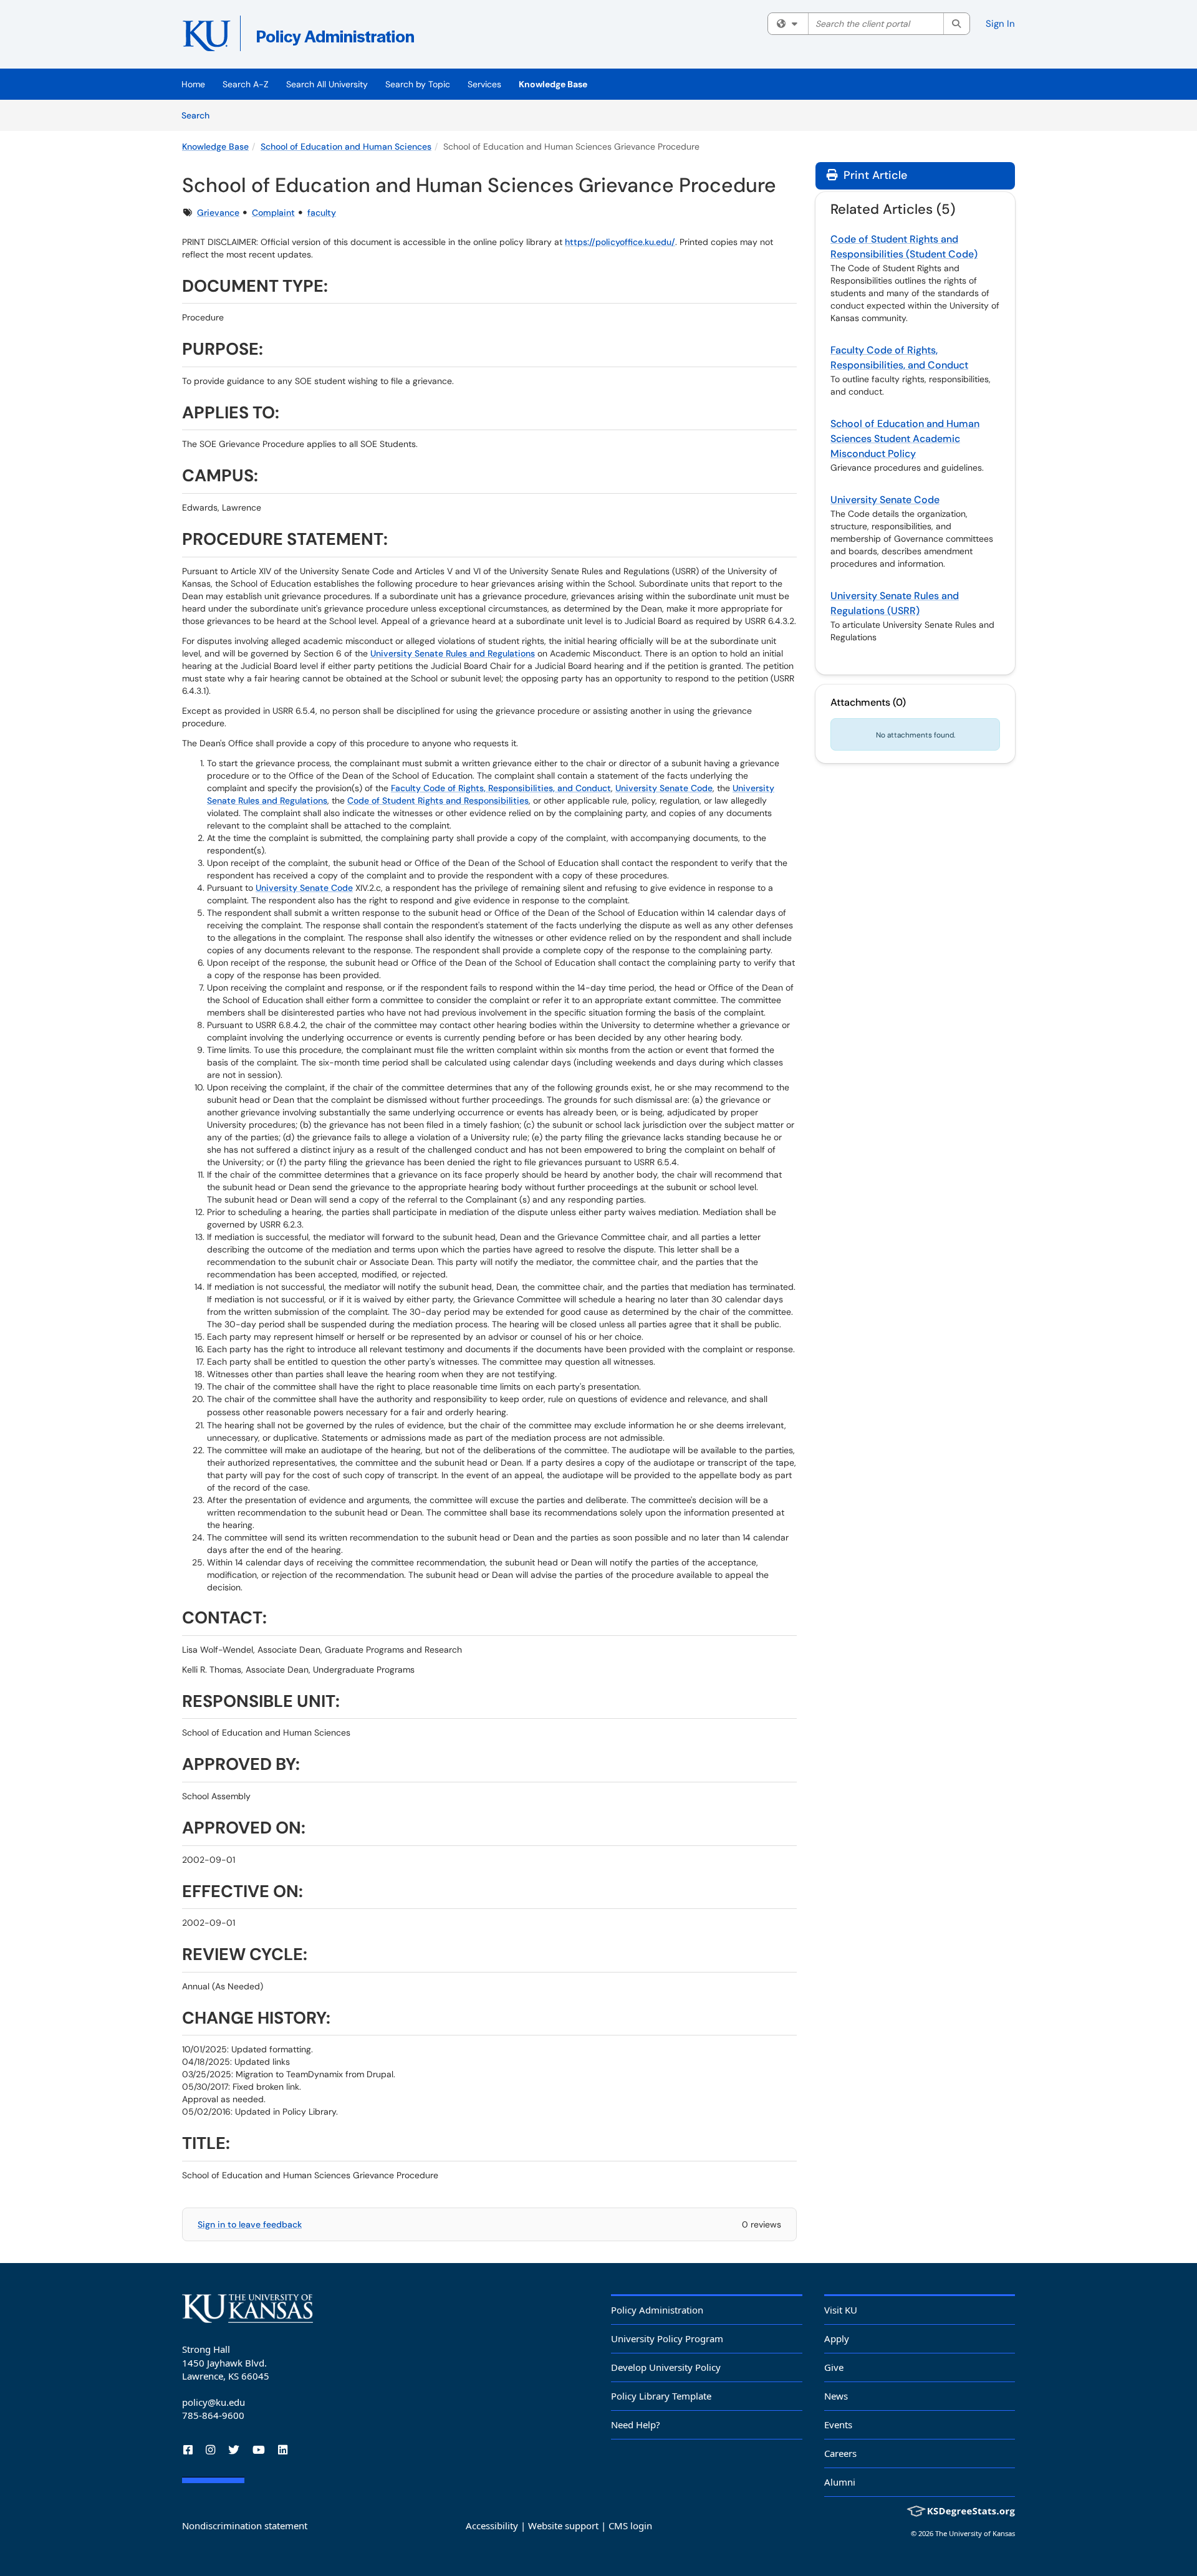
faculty (322, 213)
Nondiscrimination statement (245, 2526)
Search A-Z (246, 84)
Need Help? (636, 2425)
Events (838, 2425)
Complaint (273, 213)
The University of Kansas (975, 2533)
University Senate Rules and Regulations (453, 653)
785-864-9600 (213, 2415)
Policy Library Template (661, 2396)
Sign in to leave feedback (250, 2224)
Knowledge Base (553, 84)
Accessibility (492, 2526)
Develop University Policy (666, 2367)
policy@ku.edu (214, 2402)
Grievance (218, 213)
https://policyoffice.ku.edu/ (620, 242)
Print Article (874, 175)
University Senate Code (664, 788)
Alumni (840, 2482)
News (836, 2396)
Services (484, 84)
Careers (840, 2453)
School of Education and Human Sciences (346, 147)
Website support (563, 2526)
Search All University (327, 84)
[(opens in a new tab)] (363, 37)
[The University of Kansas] (248, 2309)
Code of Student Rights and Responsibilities (438, 800)
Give (834, 2367)
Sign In (1000, 24)
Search (200, 115)
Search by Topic (418, 84)
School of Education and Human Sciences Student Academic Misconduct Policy (905, 439)
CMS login (630, 2526)
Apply (837, 2338)
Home (193, 84)
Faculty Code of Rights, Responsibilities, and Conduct (501, 788)
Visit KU (841, 2310)
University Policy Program (667, 2338)
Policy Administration (657, 2310)
